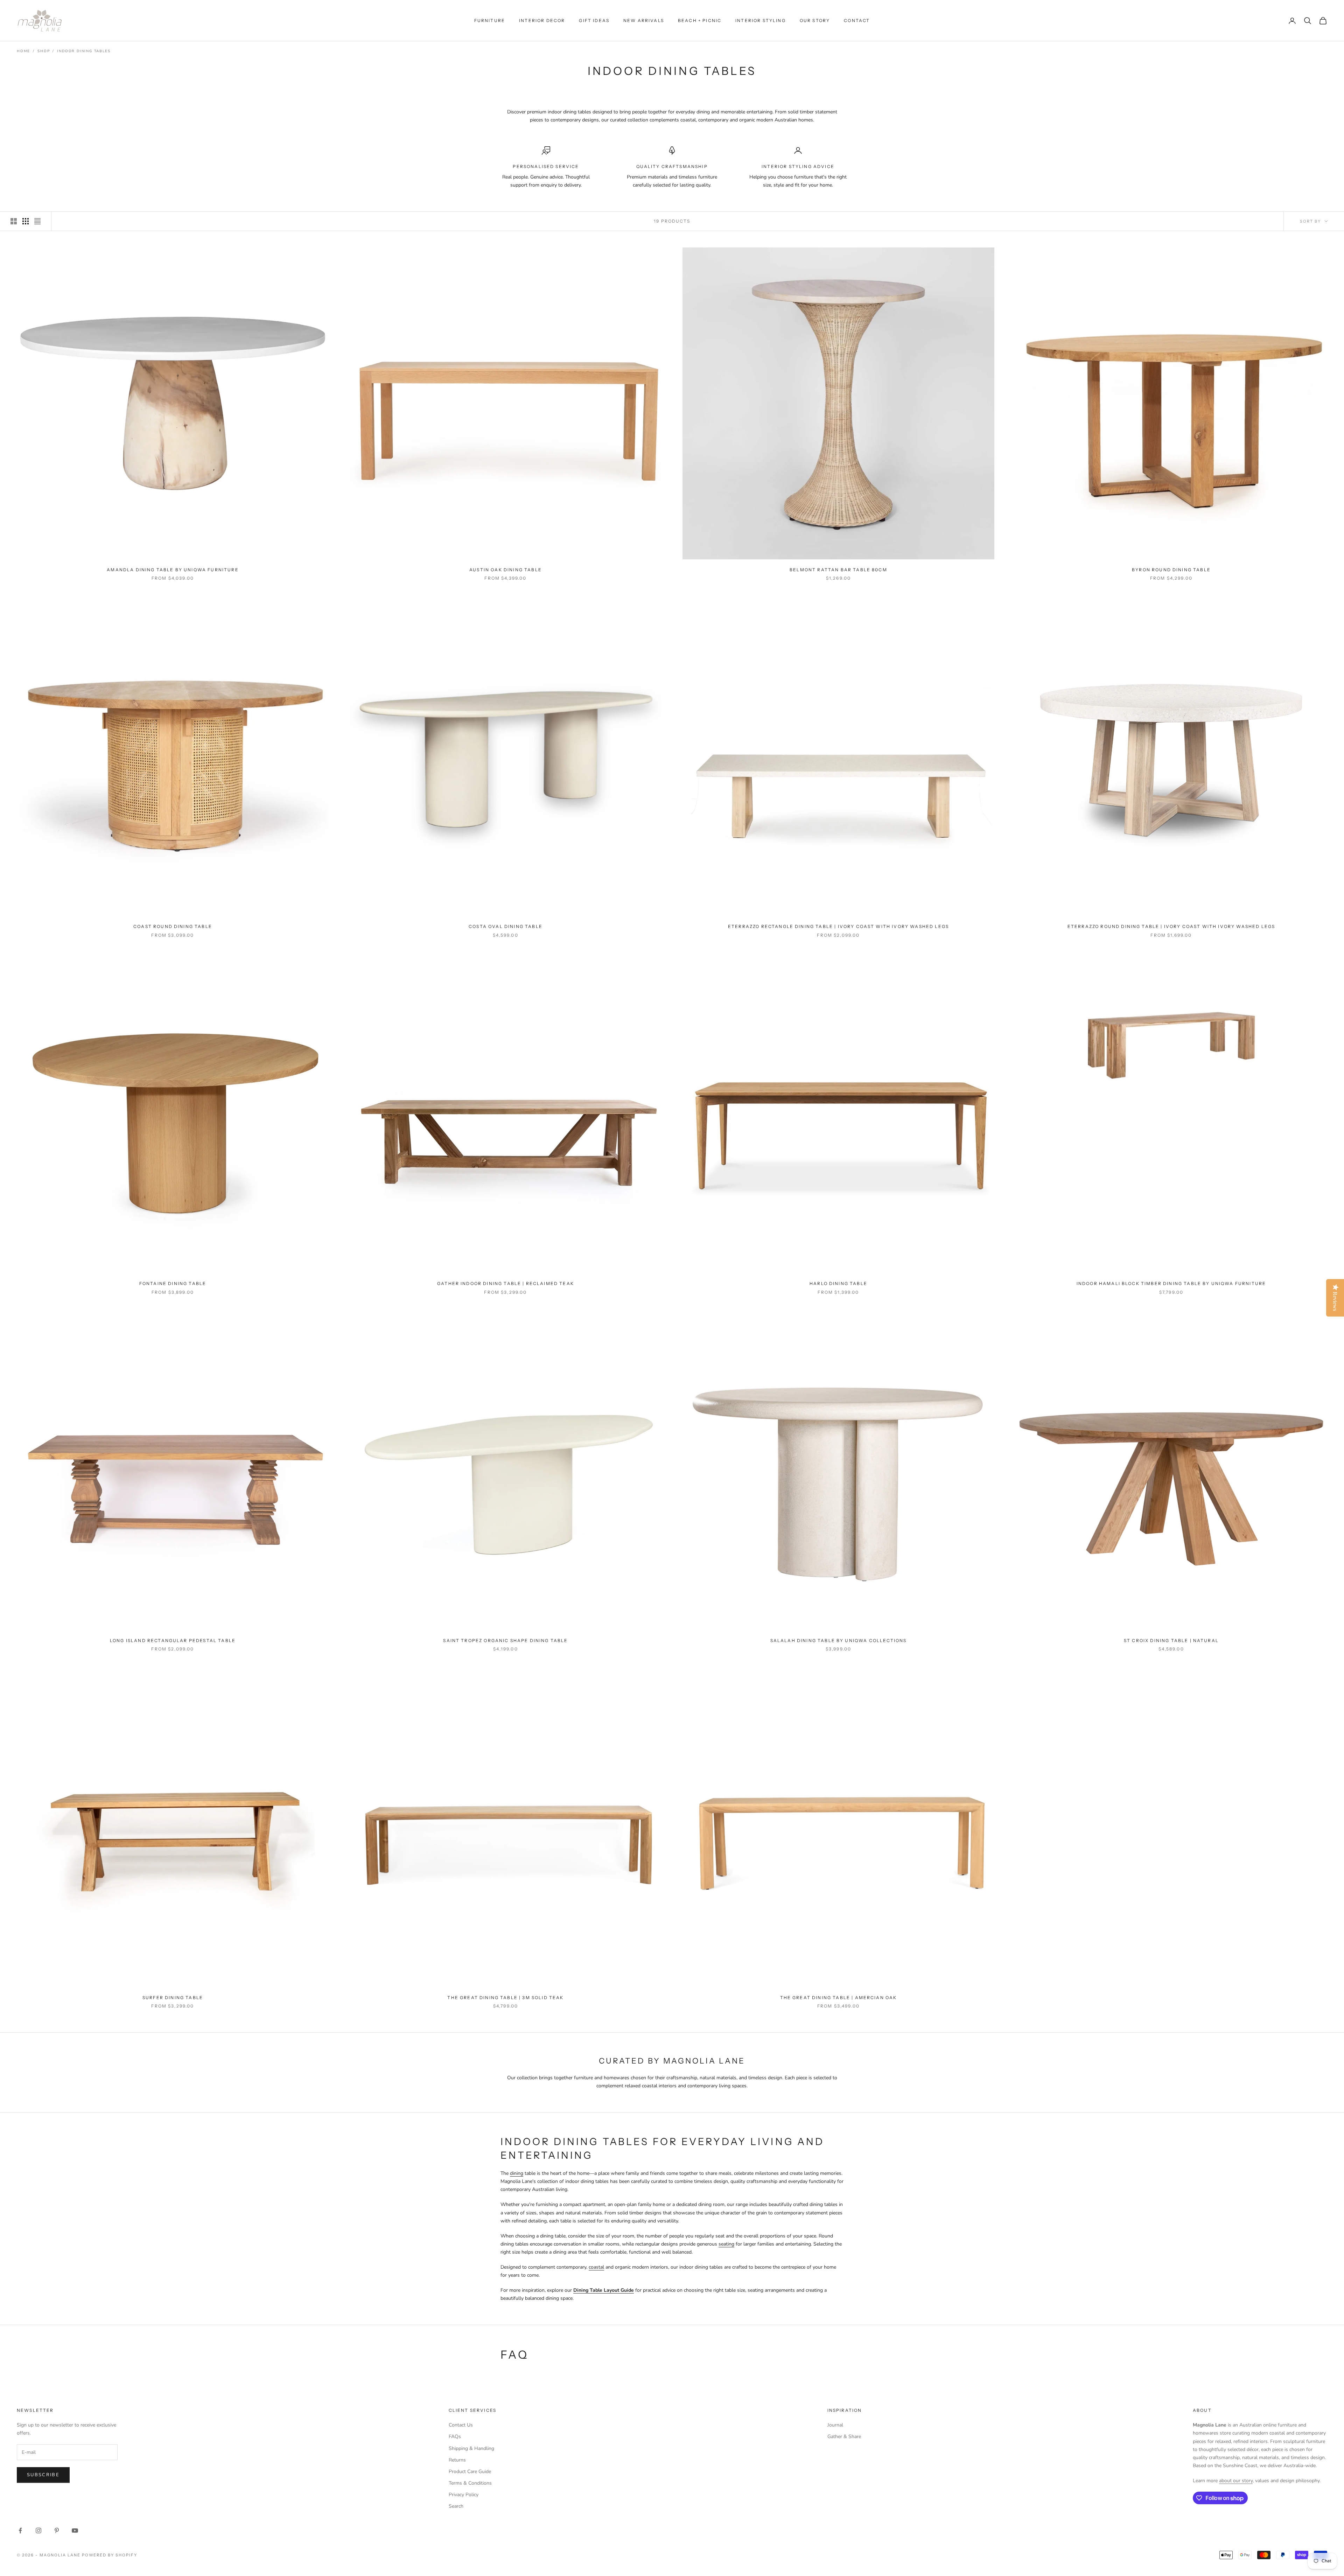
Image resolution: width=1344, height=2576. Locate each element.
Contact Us (461, 2425)
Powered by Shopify (110, 2555)
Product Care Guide (470, 2472)
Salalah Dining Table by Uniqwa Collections (839, 1640)
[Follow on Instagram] (38, 2530)
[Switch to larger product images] (14, 221)
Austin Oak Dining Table (506, 570)
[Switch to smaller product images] (26, 221)
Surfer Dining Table (173, 1998)
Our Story (815, 20)
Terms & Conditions (470, 2483)
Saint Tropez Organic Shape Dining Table (505, 1640)
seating (726, 2244)
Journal (835, 2425)
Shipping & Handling (471, 2448)
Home (23, 51)
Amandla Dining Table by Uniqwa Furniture (173, 570)
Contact (857, 20)
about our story (1236, 2481)
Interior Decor (542, 20)
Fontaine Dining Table (173, 1283)
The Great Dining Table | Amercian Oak (839, 1998)
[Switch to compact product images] (37, 221)
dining (517, 2173)
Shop (44, 51)
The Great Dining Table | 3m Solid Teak (505, 1998)
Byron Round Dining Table (1171, 570)
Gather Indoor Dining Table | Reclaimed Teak (506, 1283)
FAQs (455, 2437)
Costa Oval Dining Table (506, 926)
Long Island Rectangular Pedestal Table (173, 1640)
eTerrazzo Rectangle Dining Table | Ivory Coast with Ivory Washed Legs (838, 926)
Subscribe (43, 2475)
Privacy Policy (464, 2495)
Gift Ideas (594, 20)
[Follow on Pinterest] (57, 2530)
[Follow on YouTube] (75, 2530)
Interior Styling (761, 20)
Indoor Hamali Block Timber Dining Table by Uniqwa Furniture (1171, 1283)
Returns (457, 2460)
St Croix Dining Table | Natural (1171, 1640)
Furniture (490, 20)
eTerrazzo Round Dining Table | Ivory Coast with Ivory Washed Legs (1171, 926)
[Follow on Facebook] (20, 2530)
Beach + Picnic (700, 20)
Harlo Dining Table (838, 1283)
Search (456, 2506)
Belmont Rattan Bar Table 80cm (838, 570)
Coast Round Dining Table (173, 926)
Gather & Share (844, 2437)
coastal (596, 2267)
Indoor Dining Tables (84, 51)
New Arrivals (644, 20)
